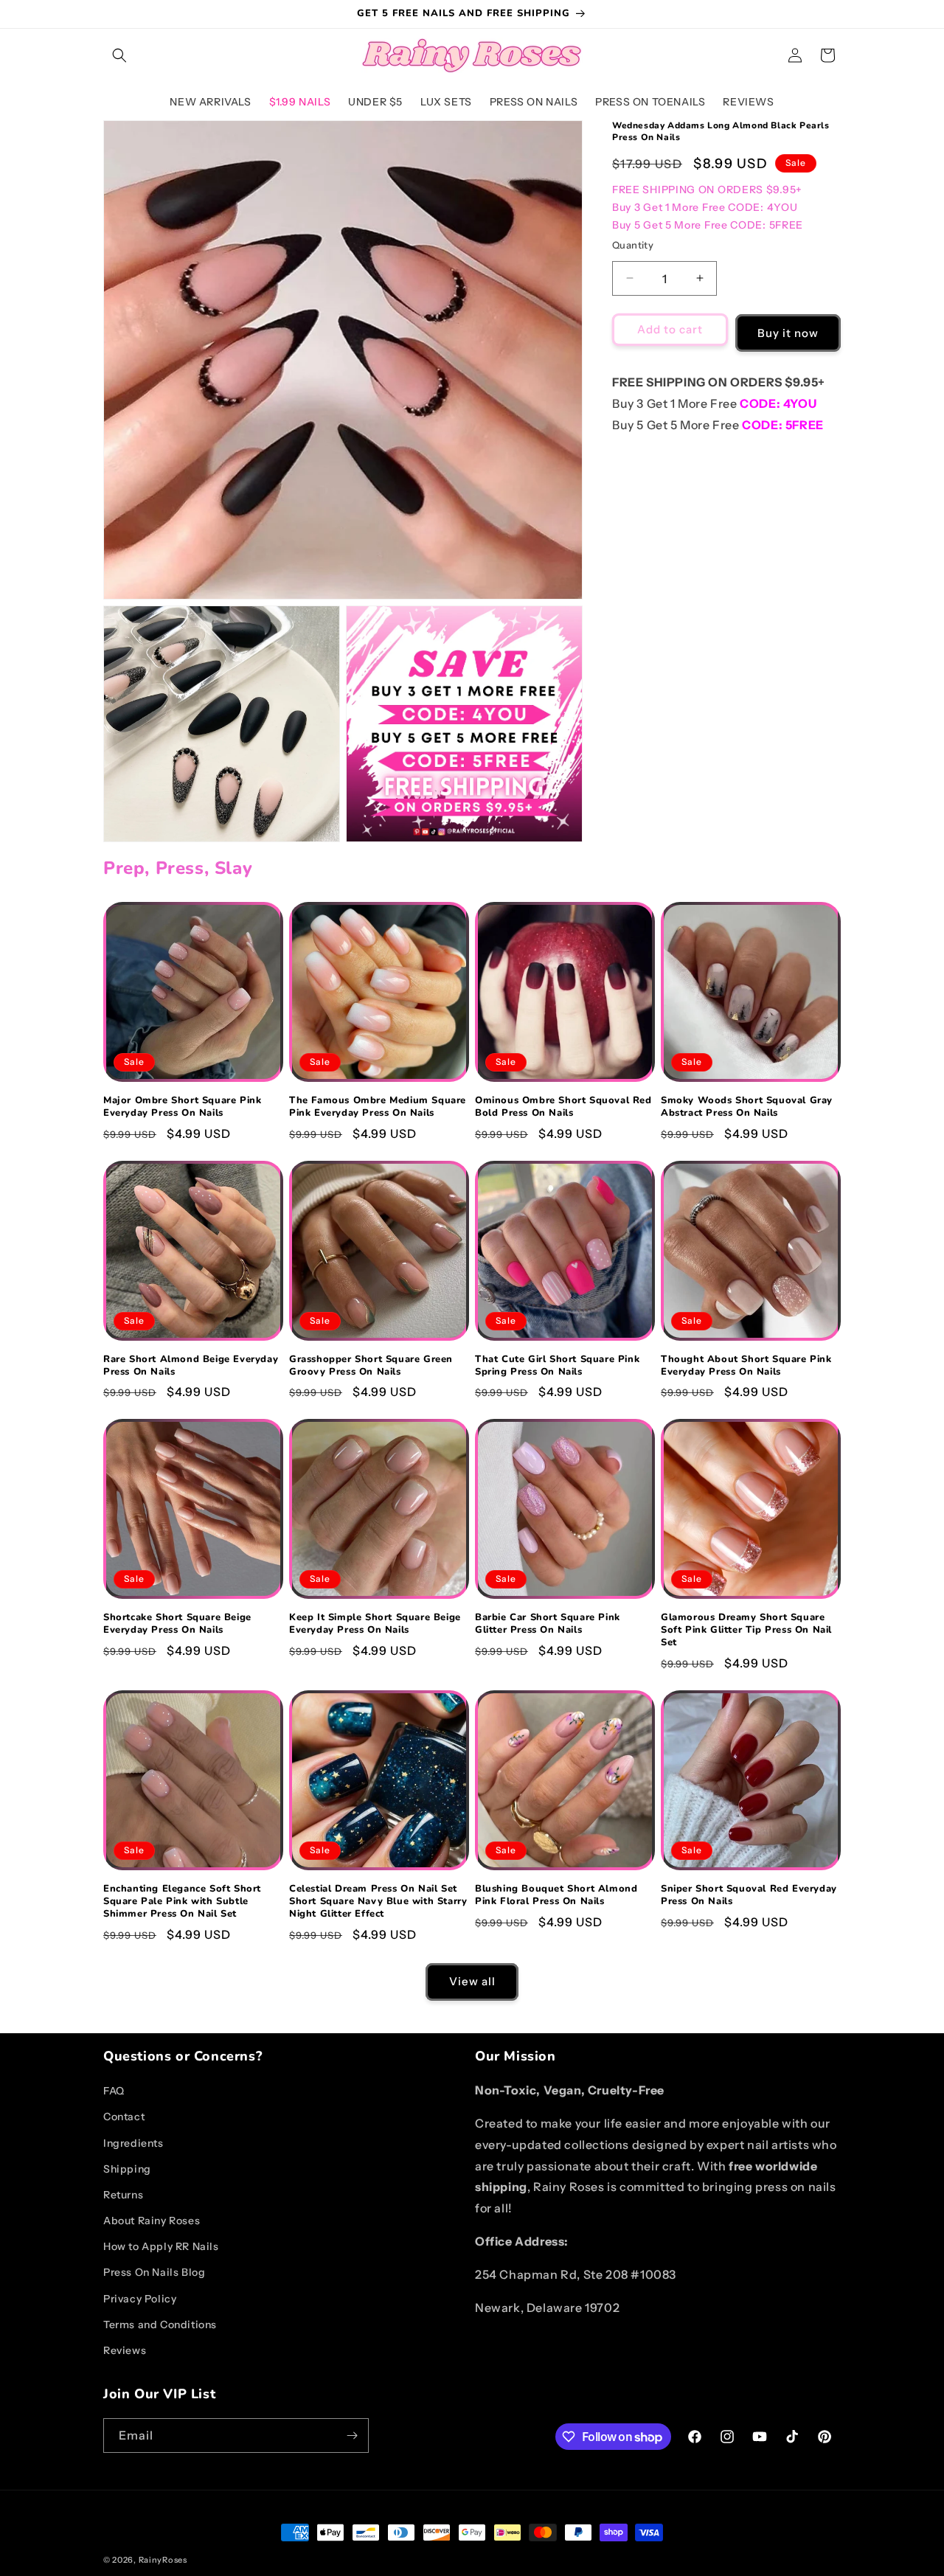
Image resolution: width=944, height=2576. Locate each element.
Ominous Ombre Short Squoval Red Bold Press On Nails (563, 1107)
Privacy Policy (140, 2299)
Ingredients (133, 2143)
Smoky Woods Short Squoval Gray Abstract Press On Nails (747, 1107)
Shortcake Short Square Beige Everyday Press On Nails (177, 1624)
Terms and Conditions (160, 2325)
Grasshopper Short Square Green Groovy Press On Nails (371, 1366)
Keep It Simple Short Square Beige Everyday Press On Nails (375, 1624)
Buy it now (788, 332)
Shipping (127, 2169)
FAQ (114, 2091)
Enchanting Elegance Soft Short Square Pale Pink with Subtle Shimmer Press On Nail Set (182, 1902)
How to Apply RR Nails (161, 2246)
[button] (119, 55)
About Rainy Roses (152, 2221)
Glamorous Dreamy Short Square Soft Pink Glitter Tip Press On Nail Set (746, 1630)
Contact (124, 2117)
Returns (123, 2195)
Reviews (125, 2350)
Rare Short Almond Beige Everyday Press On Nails (191, 1366)
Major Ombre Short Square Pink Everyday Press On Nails (182, 1107)
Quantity (633, 244)
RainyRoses (163, 2560)
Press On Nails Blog (154, 2272)
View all (472, 1981)
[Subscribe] (352, 2436)
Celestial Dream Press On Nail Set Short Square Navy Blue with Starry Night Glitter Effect (378, 1902)
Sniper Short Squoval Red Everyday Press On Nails (749, 1895)
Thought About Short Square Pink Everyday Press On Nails (746, 1366)
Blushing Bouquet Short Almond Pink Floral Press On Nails (556, 1895)
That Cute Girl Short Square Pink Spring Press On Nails (557, 1366)
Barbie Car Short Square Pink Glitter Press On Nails (548, 1624)
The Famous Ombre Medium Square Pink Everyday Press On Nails (378, 1107)
